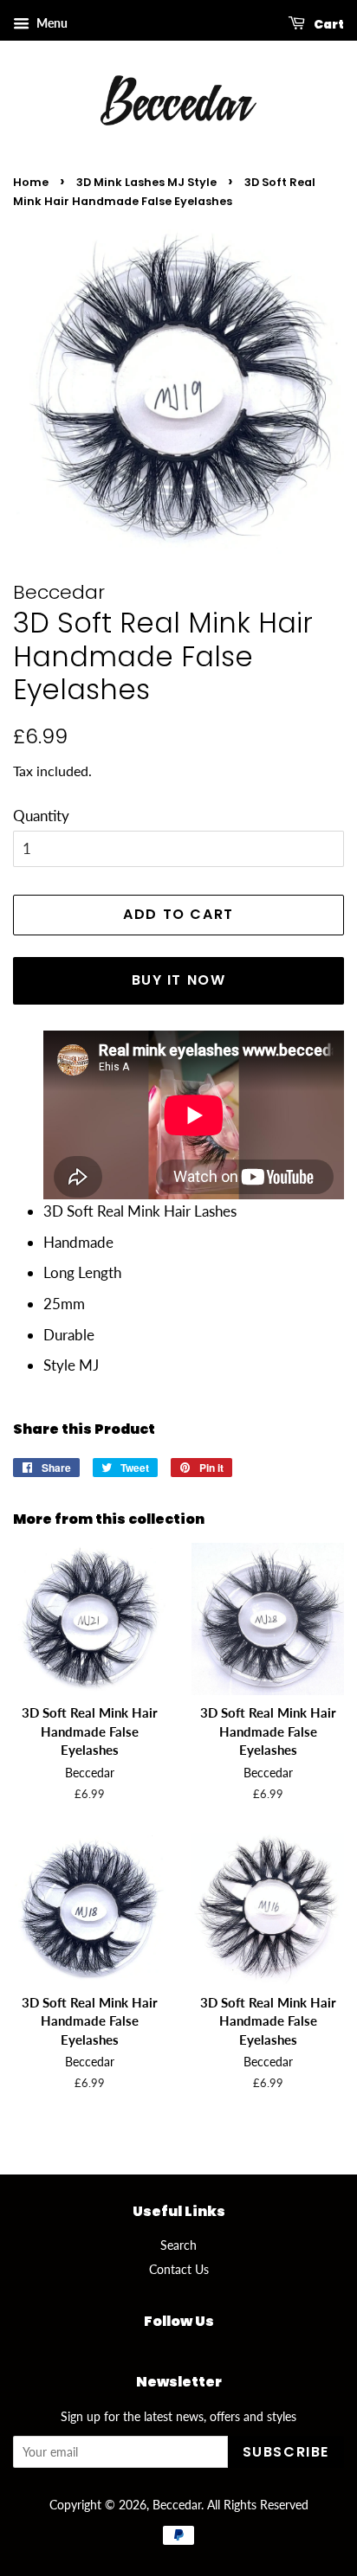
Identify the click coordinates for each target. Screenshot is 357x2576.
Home (31, 182)
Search (178, 2245)
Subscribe (286, 2452)
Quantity (41, 816)
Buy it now (179, 980)
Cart (328, 24)
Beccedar (177, 2505)
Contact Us (179, 2269)
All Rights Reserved (258, 2505)
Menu (51, 23)
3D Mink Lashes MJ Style (146, 182)
